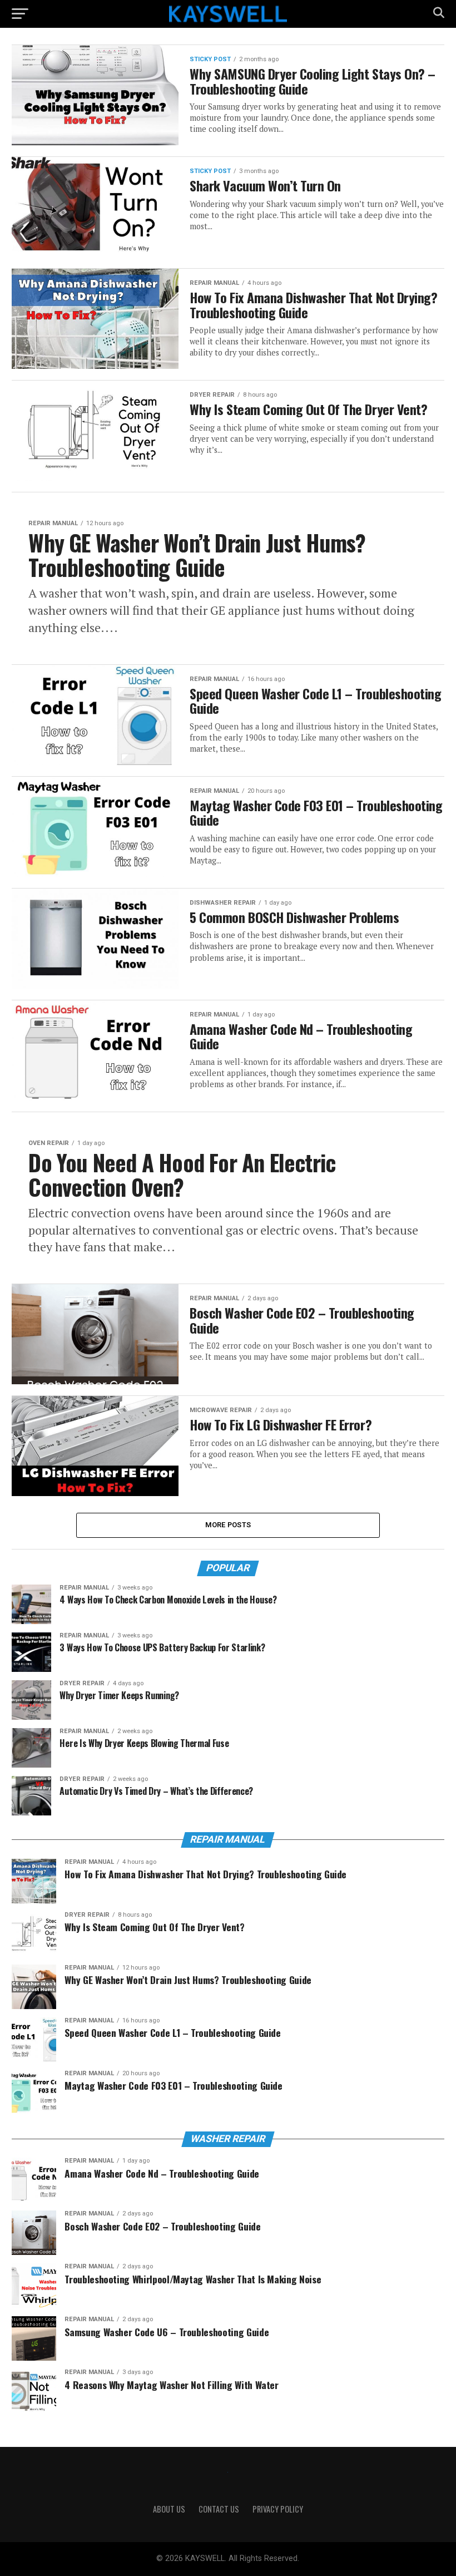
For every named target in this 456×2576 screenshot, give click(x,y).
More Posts (228, 1525)
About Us (169, 2509)
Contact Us (219, 2509)
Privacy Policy (278, 2509)
